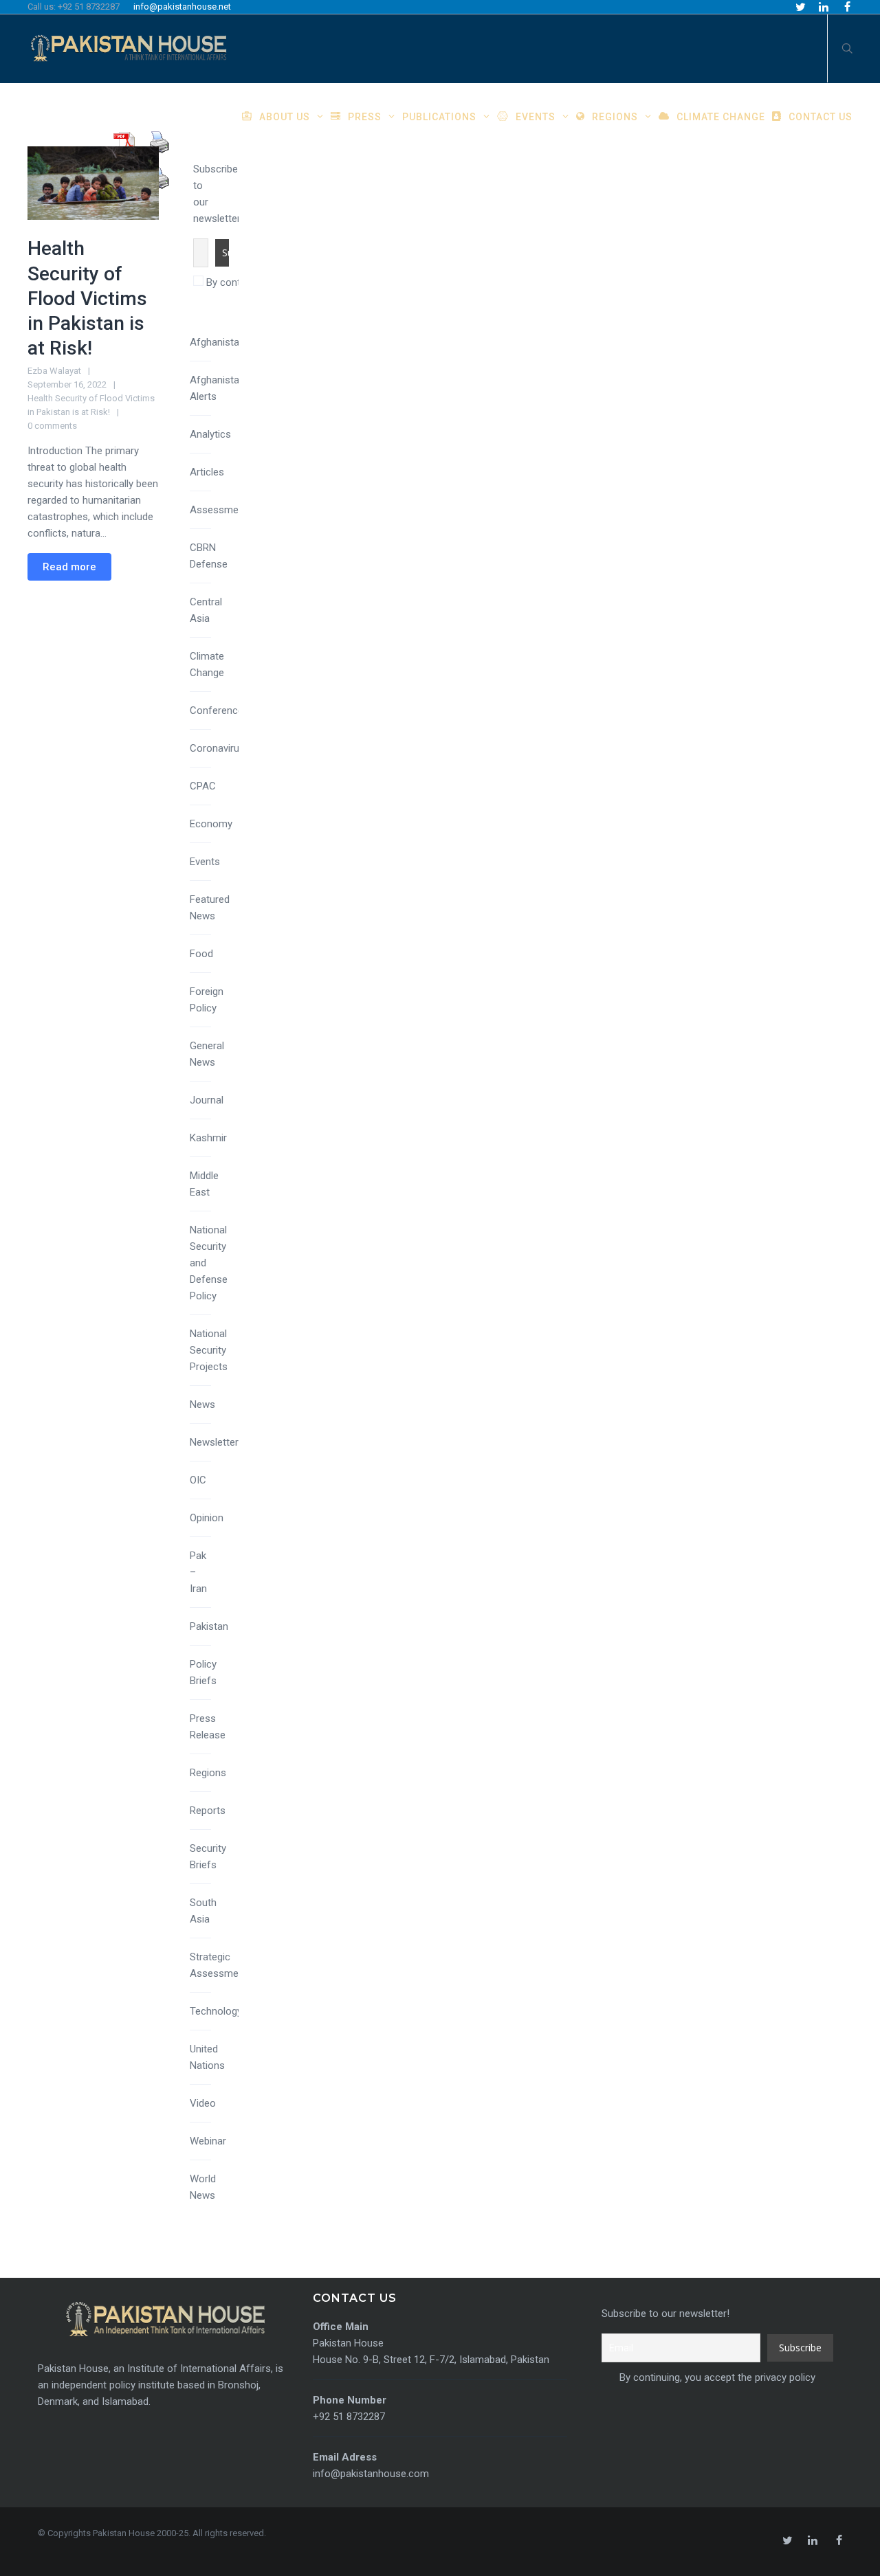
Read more (69, 567)
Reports (208, 1811)
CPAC (203, 786)
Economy (211, 824)
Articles (207, 472)
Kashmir (208, 1138)
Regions (208, 1773)
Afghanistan (217, 342)
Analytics (210, 434)
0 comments (52, 426)
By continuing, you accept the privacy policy (716, 2377)
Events (205, 862)
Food (201, 954)
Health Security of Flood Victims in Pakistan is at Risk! (87, 298)
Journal (207, 1100)
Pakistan (209, 1626)
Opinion (207, 1518)
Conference (217, 710)
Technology (216, 2011)
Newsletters (217, 1442)
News (202, 1404)
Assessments (221, 510)
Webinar (208, 2141)
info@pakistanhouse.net (182, 7)
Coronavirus (217, 748)
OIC (198, 1480)
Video (203, 2103)
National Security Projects (209, 1350)
